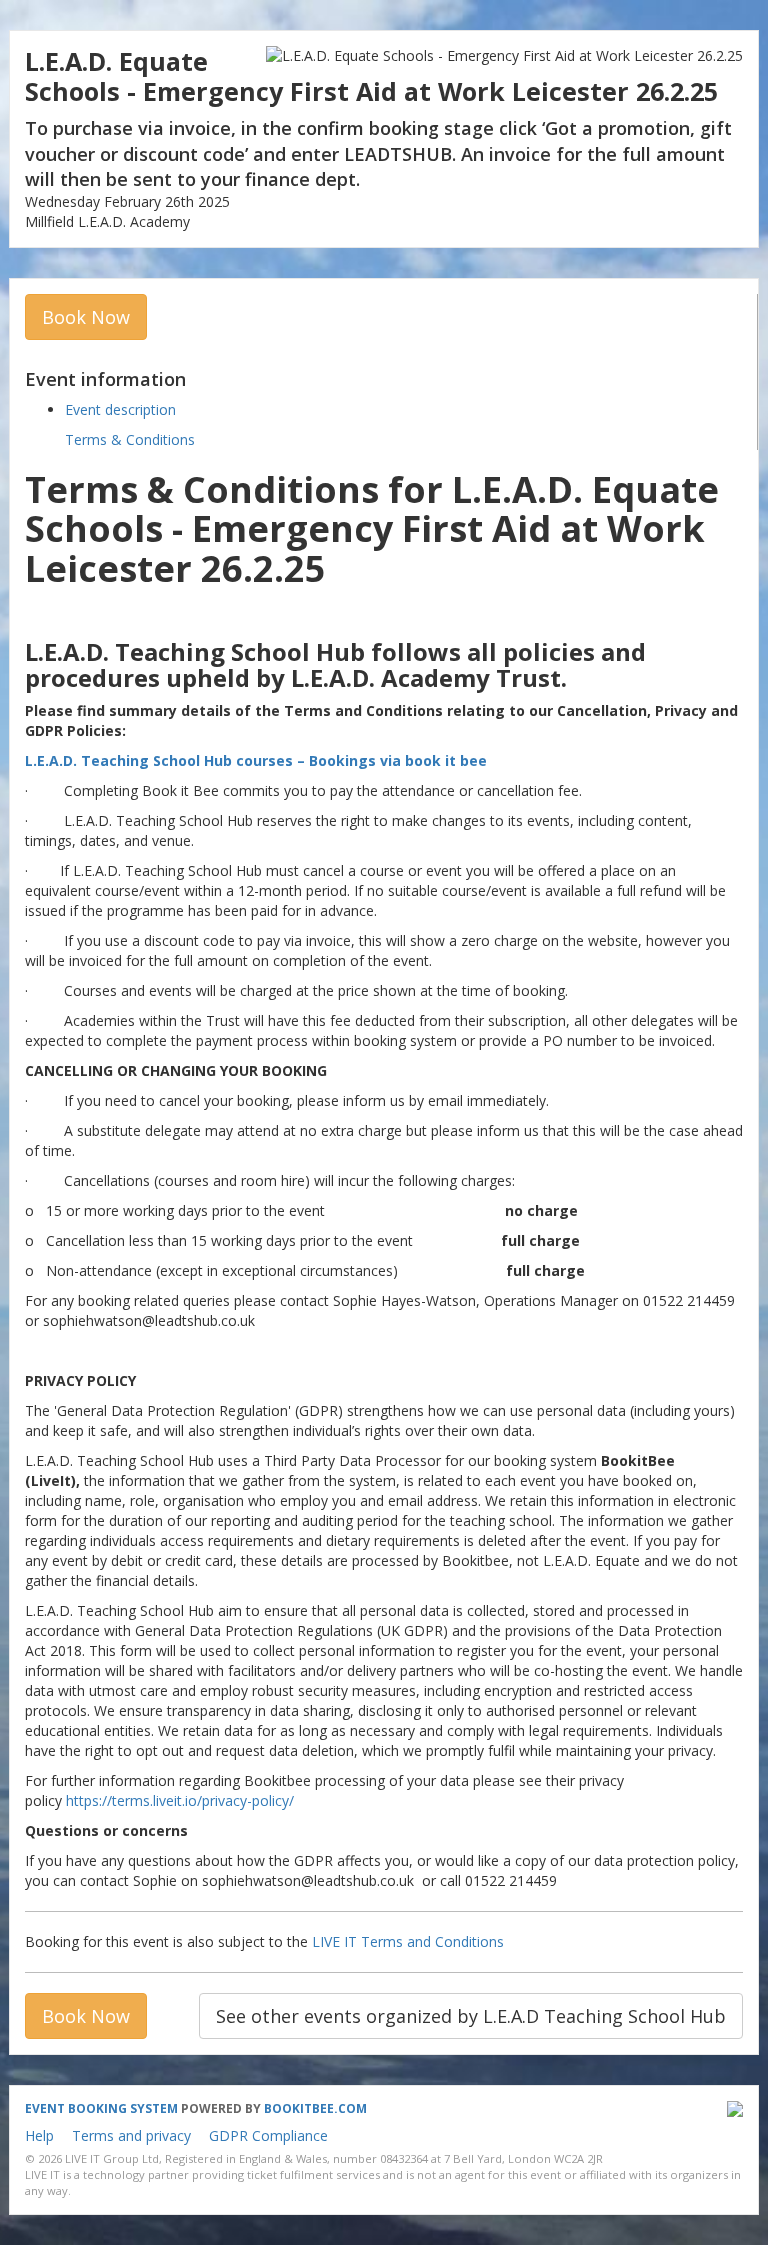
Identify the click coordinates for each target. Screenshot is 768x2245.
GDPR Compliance (268, 2135)
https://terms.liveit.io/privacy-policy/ (180, 1800)
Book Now (86, 317)
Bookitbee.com (315, 2108)
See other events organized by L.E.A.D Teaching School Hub (471, 2016)
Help (39, 2135)
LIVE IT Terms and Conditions (408, 1941)
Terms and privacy (131, 2135)
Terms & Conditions (130, 439)
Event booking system (101, 2108)
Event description (120, 409)
